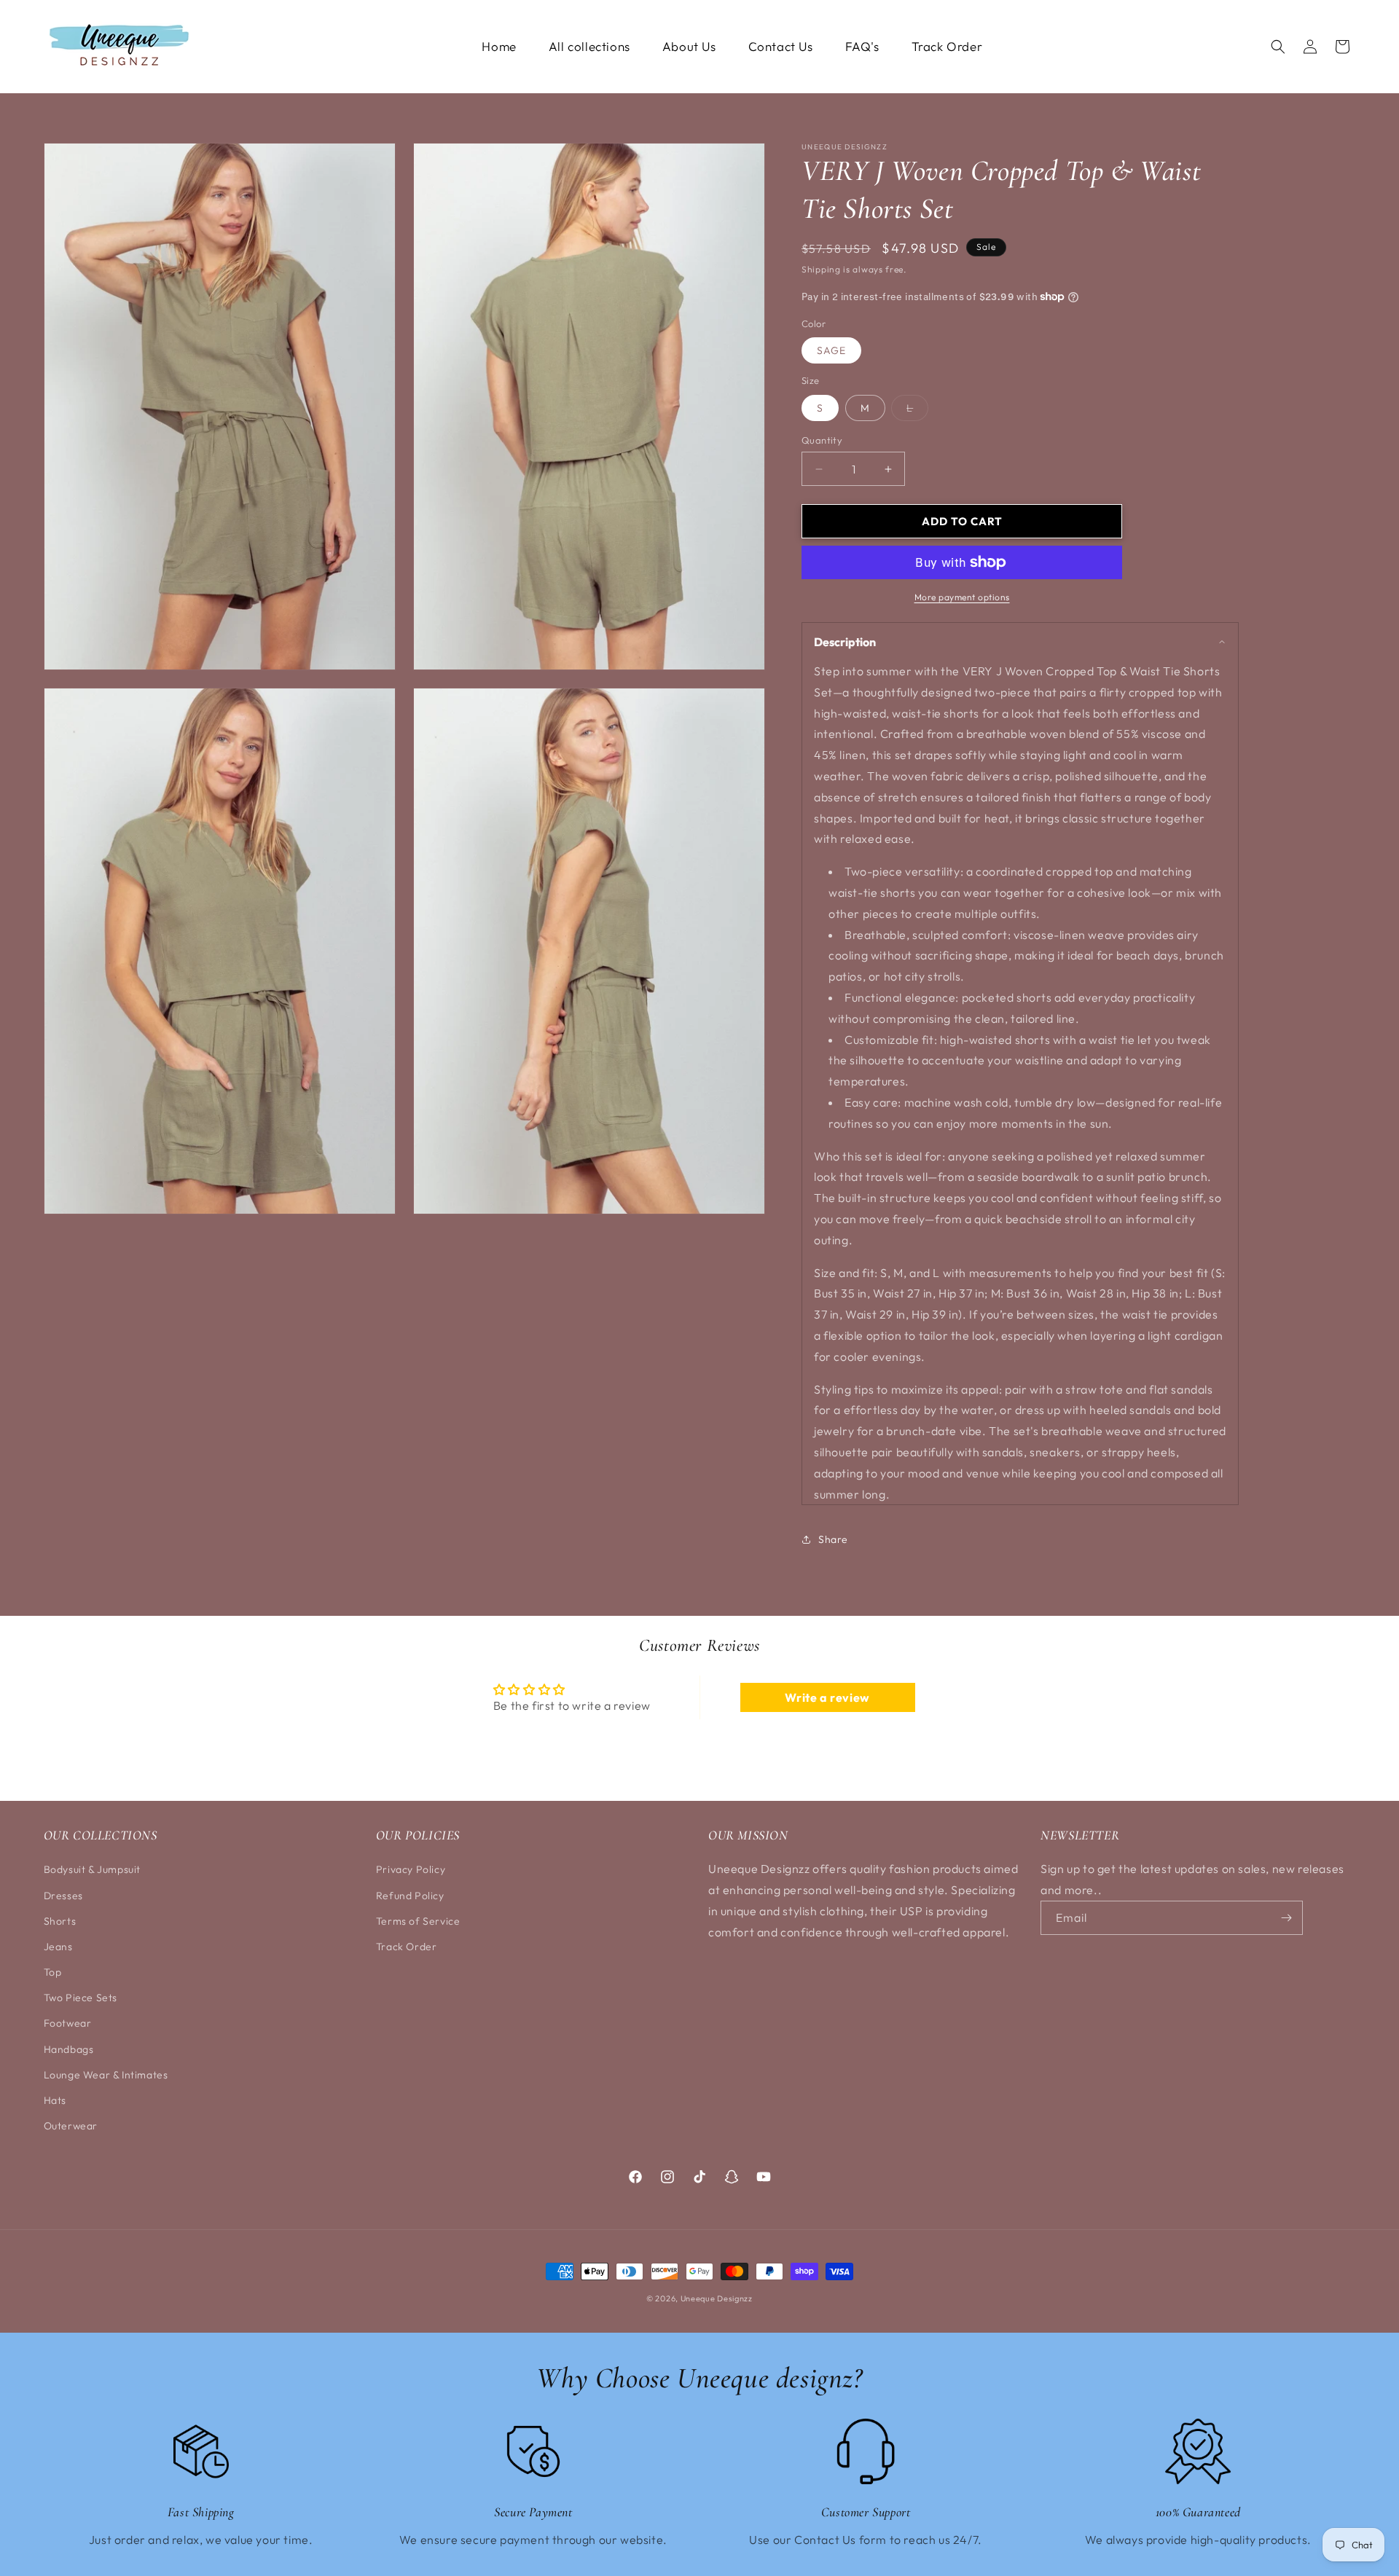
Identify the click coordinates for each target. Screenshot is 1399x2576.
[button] (1278, 47)
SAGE (831, 350)
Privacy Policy (411, 1869)
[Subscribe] (1286, 1918)
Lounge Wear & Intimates (106, 2075)
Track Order (407, 1947)
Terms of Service (418, 1921)
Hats (55, 2100)
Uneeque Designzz (717, 2298)
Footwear (68, 2023)
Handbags (69, 2049)
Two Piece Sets (81, 1998)
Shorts (60, 1921)
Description (845, 642)
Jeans (58, 1947)
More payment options (962, 597)
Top (53, 1972)
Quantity (822, 440)
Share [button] (833, 1539)
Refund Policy (410, 1896)
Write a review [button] (827, 1697)
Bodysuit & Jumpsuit (92, 1869)
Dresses (63, 1896)
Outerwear (71, 2126)
